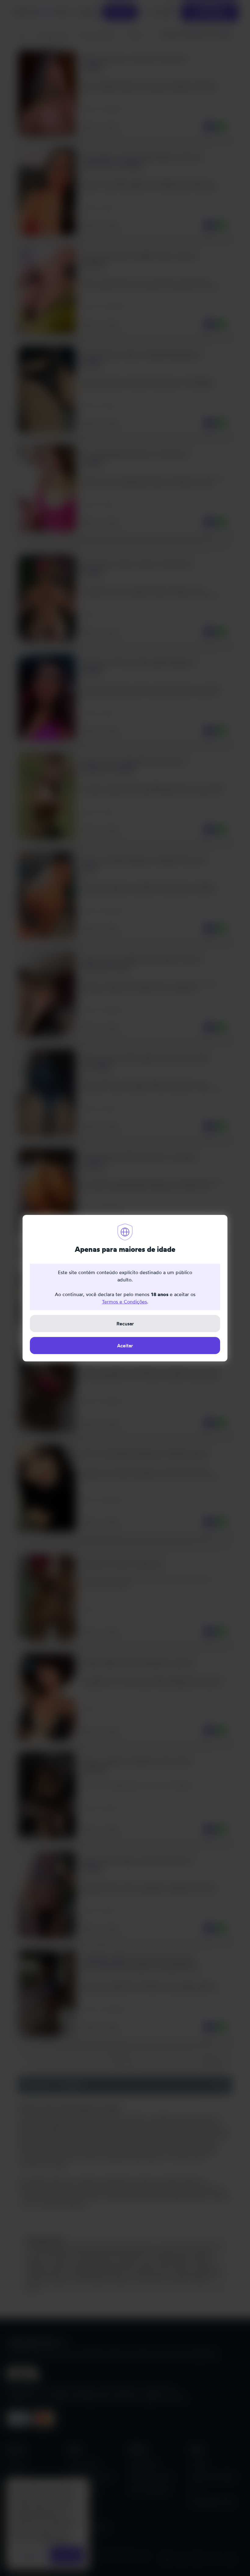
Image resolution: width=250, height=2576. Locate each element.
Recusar (125, 1324)
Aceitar (125, 1346)
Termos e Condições (124, 1302)
